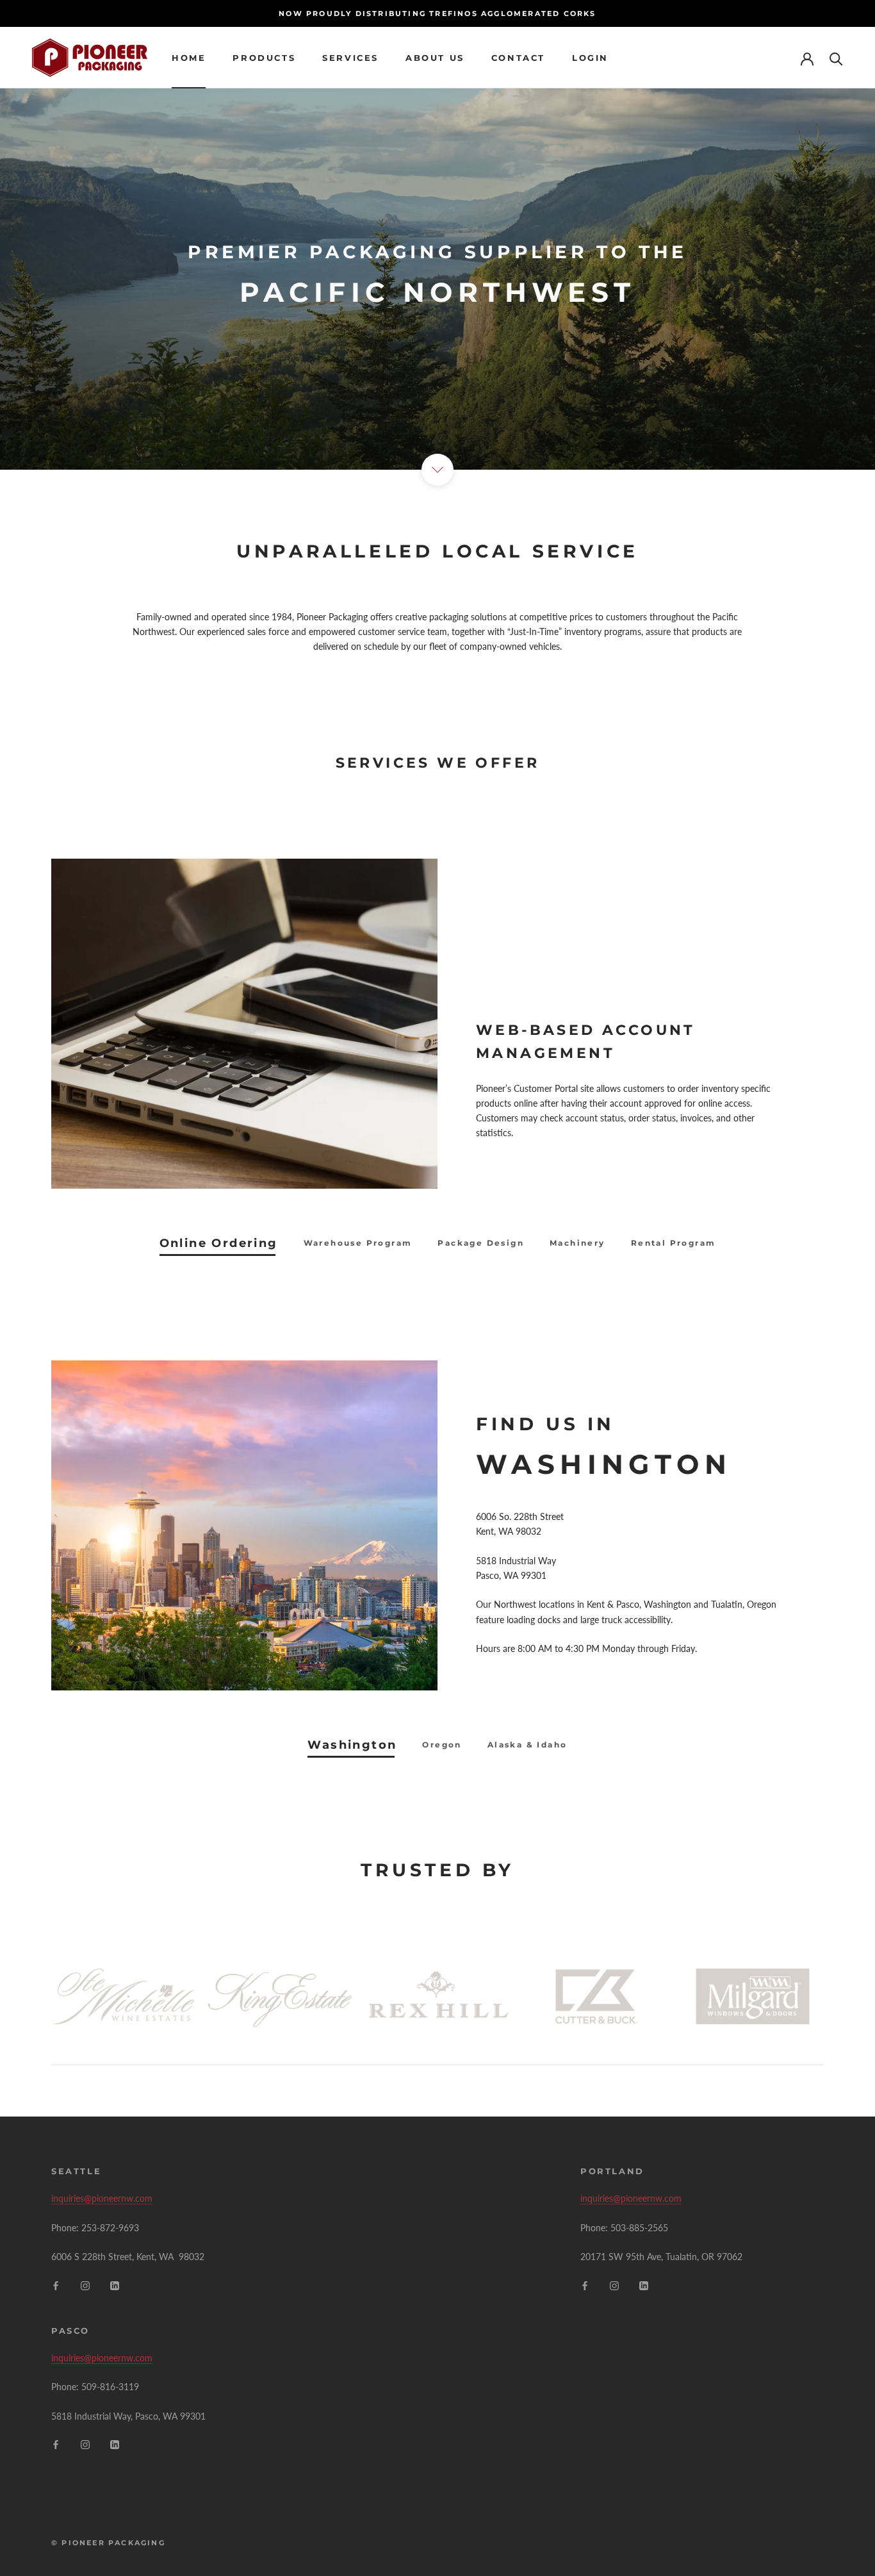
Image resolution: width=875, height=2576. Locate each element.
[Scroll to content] (437, 470)
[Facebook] (56, 2284)
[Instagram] (85, 2284)
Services (350, 58)
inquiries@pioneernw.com (102, 2198)
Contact (518, 58)
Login (590, 58)
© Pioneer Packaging (108, 2543)
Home (189, 58)
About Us (435, 58)
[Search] (836, 58)
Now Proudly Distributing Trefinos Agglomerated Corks (437, 13)
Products (264, 58)
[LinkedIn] (115, 2284)
